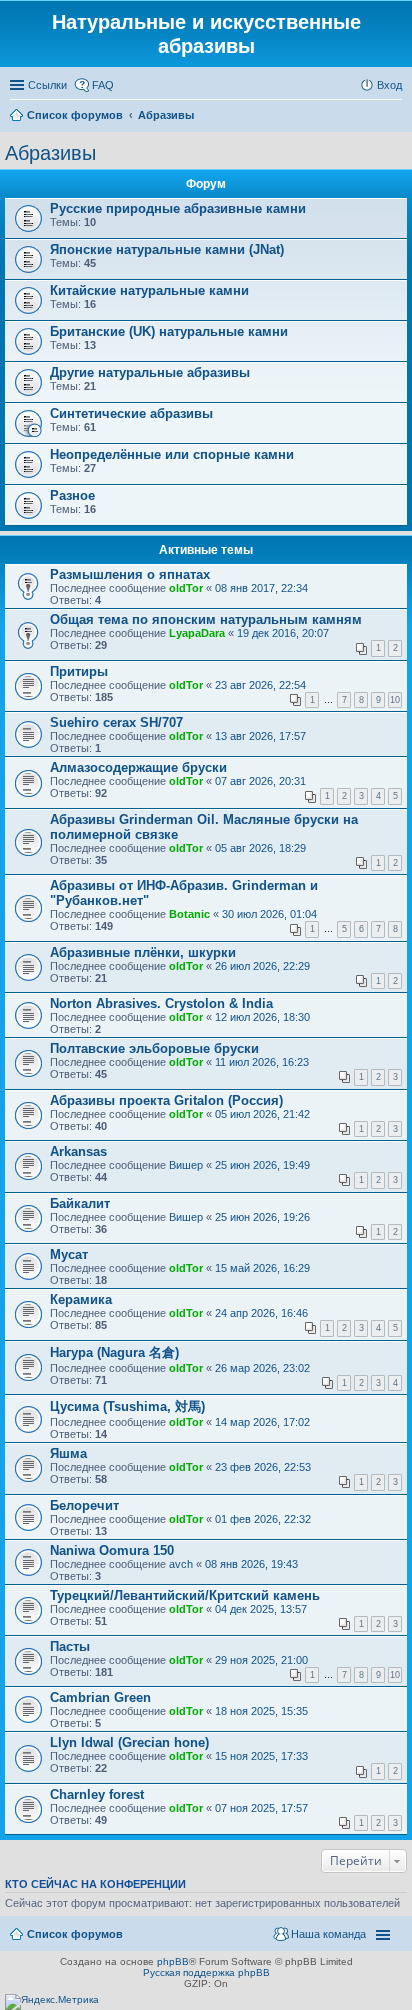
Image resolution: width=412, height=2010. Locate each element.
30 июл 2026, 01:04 (269, 914)
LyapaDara (197, 633)
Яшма (68, 1453)
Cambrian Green (100, 1697)
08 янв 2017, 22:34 (261, 588)
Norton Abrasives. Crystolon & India (161, 1003)
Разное (72, 495)
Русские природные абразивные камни (178, 208)
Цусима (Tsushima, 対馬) (127, 1406)
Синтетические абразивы (131, 413)
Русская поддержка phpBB (206, 1972)
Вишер (186, 1165)
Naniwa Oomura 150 (112, 1550)
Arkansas (78, 1151)
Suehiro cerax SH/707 (116, 722)
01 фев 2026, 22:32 (263, 1519)
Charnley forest (97, 1794)
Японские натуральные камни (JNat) (167, 249)
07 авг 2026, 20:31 (260, 781)
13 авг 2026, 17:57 (260, 736)
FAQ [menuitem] (103, 85)
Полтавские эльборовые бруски (154, 1048)
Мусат (69, 1254)
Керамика (81, 1299)
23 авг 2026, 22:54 (260, 685)
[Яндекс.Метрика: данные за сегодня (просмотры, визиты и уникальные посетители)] (52, 2002)
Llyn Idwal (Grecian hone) (129, 1742)
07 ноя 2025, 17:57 (261, 1808)
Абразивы (50, 153)
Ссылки (47, 85)
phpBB (173, 1961)
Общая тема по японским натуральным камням (206, 619)
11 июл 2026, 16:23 (262, 1062)
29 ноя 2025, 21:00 (261, 1660)
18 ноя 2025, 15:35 (261, 1711)
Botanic (189, 914)
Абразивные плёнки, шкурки (143, 952)
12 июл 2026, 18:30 (262, 1017)
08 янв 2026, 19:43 (251, 1564)
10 (395, 700)
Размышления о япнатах (130, 574)
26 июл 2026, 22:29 (262, 966)
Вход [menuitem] (389, 85)
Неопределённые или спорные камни (172, 454)
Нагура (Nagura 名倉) (114, 1352)
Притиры (79, 671)
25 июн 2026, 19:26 (262, 1217)
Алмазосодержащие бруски (138, 767)
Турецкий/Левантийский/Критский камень (185, 1595)
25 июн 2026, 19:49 (262, 1165)
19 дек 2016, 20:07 (283, 633)
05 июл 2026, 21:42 (262, 1114)
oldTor (186, 588)
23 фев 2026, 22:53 (263, 1467)
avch (181, 1564)
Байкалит (80, 1203)
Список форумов (75, 1934)
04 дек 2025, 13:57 (261, 1609)
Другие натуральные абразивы (150, 372)
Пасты (70, 1646)
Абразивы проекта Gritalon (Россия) (166, 1100)
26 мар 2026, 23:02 (262, 1368)
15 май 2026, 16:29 (262, 1268)
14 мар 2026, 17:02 (262, 1422)
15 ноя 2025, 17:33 (261, 1756)
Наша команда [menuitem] (328, 1934)
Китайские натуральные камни (149, 290)
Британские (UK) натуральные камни (169, 331)
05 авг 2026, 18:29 (260, 848)
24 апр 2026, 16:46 (261, 1313)
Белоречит (84, 1505)
